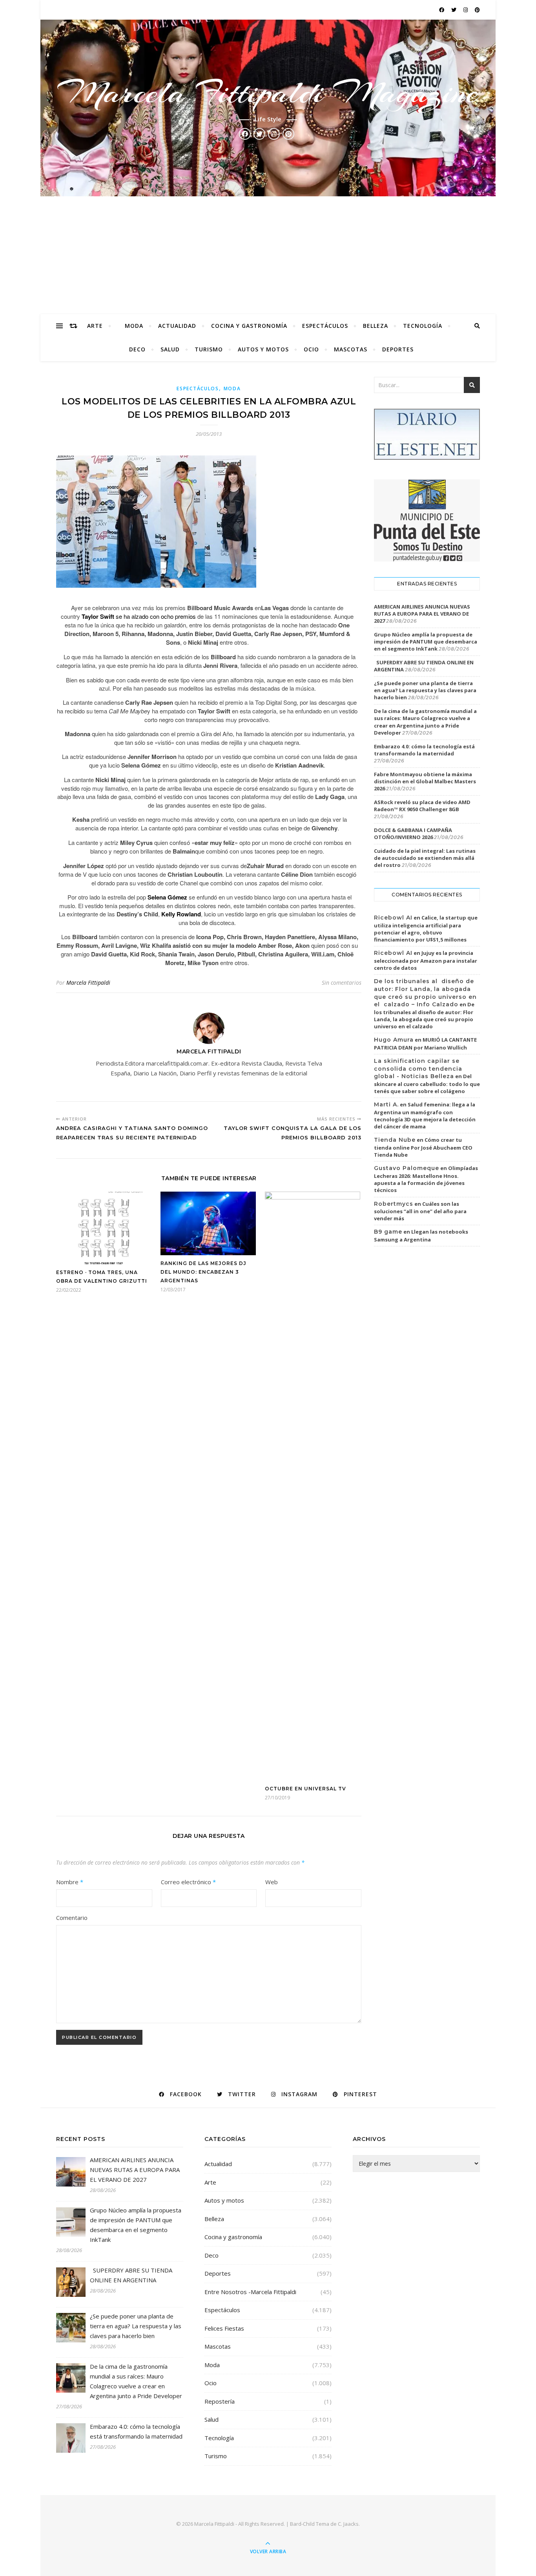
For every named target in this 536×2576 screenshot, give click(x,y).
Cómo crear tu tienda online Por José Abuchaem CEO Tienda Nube (423, 1147)
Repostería (220, 2401)
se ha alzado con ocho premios (139, 616)
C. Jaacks (348, 2524)
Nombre (70, 1882)
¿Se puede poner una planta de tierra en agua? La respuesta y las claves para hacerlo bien (425, 690)
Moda (134, 326)
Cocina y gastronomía (249, 326)
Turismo (209, 349)
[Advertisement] (268, 255)
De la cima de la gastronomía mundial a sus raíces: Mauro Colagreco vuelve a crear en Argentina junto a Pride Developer (425, 722)
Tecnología (423, 326)
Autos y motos (263, 349)
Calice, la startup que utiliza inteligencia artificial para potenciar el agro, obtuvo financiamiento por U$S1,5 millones (426, 929)
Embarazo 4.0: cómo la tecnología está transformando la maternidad (424, 750)
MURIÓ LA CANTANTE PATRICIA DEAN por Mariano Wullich (425, 1044)
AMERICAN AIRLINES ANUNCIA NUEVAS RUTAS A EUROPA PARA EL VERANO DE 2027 (422, 614)
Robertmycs (394, 1204)
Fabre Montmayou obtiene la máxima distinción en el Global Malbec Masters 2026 (425, 781)
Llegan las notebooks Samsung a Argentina (421, 1236)
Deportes (398, 349)
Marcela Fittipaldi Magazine (268, 93)
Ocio (311, 349)
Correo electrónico (188, 1882)
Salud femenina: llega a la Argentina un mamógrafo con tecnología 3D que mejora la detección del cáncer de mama (425, 1115)
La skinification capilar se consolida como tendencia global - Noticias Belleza (418, 1069)
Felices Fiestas (224, 2328)
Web (272, 1882)
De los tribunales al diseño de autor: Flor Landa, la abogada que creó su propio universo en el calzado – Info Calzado (425, 993)
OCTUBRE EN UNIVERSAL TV (305, 1789)
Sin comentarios (342, 983)
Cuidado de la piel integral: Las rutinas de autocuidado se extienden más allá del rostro (425, 858)
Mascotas (351, 349)
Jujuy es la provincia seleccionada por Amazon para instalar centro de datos (426, 960)
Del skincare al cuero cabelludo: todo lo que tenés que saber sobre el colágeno (427, 1084)
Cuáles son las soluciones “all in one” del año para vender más (420, 1211)
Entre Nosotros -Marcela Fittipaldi (250, 2292)
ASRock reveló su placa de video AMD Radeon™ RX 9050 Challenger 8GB (422, 806)
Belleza (376, 326)
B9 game (388, 1232)
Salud (170, 349)
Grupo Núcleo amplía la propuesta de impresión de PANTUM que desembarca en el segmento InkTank (426, 642)
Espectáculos (325, 326)
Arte (95, 326)
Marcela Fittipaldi (88, 983)
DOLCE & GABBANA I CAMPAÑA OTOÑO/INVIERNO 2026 (413, 834)
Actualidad (177, 326)
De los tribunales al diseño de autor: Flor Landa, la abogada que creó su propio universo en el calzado (424, 1015)
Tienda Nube (395, 1140)
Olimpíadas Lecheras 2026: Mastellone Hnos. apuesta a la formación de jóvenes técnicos (426, 1179)
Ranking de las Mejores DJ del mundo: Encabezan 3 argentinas (203, 1272)
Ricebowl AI (393, 918)
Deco (137, 349)
